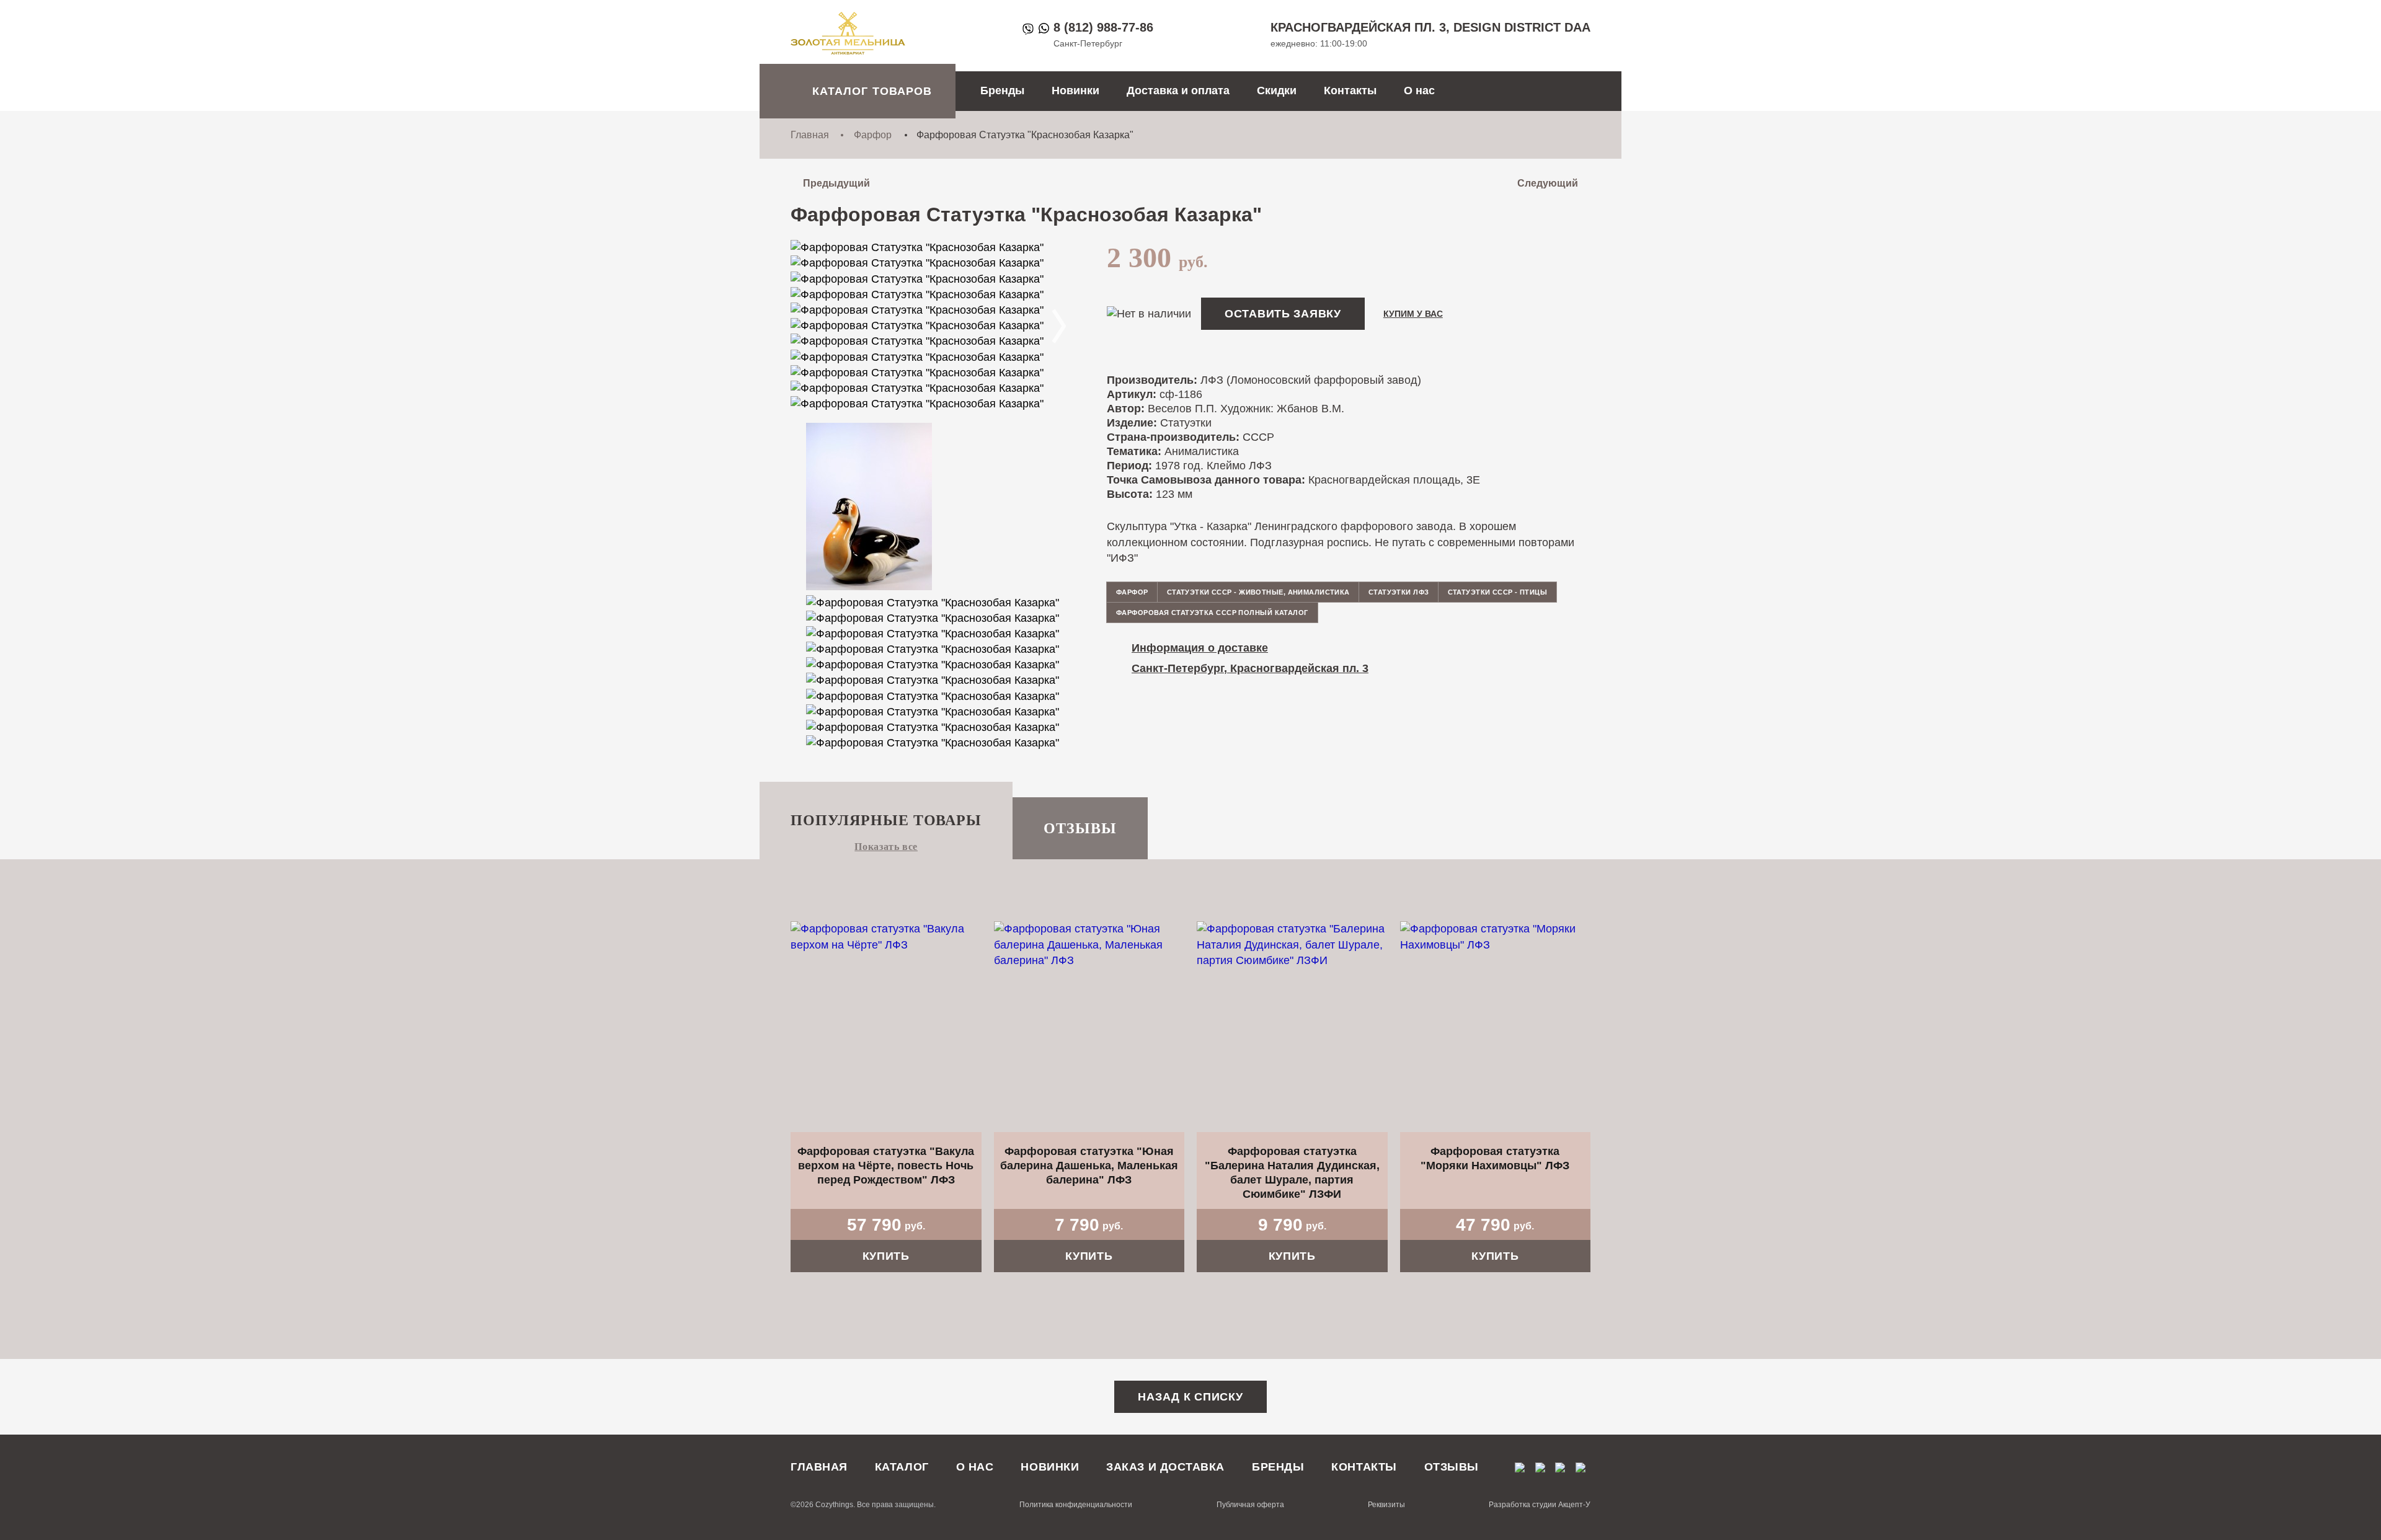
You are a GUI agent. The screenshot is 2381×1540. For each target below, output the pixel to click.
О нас (1419, 91)
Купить (886, 1256)
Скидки (1277, 91)
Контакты (1350, 91)
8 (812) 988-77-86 (1103, 27)
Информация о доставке (1200, 648)
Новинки (1075, 91)
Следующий (1548, 183)
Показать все (886, 847)
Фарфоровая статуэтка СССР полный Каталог (1212, 613)
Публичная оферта (1250, 1505)
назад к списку (1190, 1397)
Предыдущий (836, 183)
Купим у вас (1413, 314)
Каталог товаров (872, 91)
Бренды (1002, 91)
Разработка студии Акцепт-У (1540, 1505)
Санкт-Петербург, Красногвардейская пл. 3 (1250, 668)
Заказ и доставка (1165, 1467)
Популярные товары (886, 820)
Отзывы (1080, 828)
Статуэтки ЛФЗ (1399, 592)
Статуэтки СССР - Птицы (1498, 592)
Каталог (902, 1467)
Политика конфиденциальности (1076, 1505)
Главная (810, 135)
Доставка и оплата (1178, 91)
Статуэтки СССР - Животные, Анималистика (1258, 592)
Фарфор (873, 135)
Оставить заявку (1283, 314)
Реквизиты (1386, 1505)
